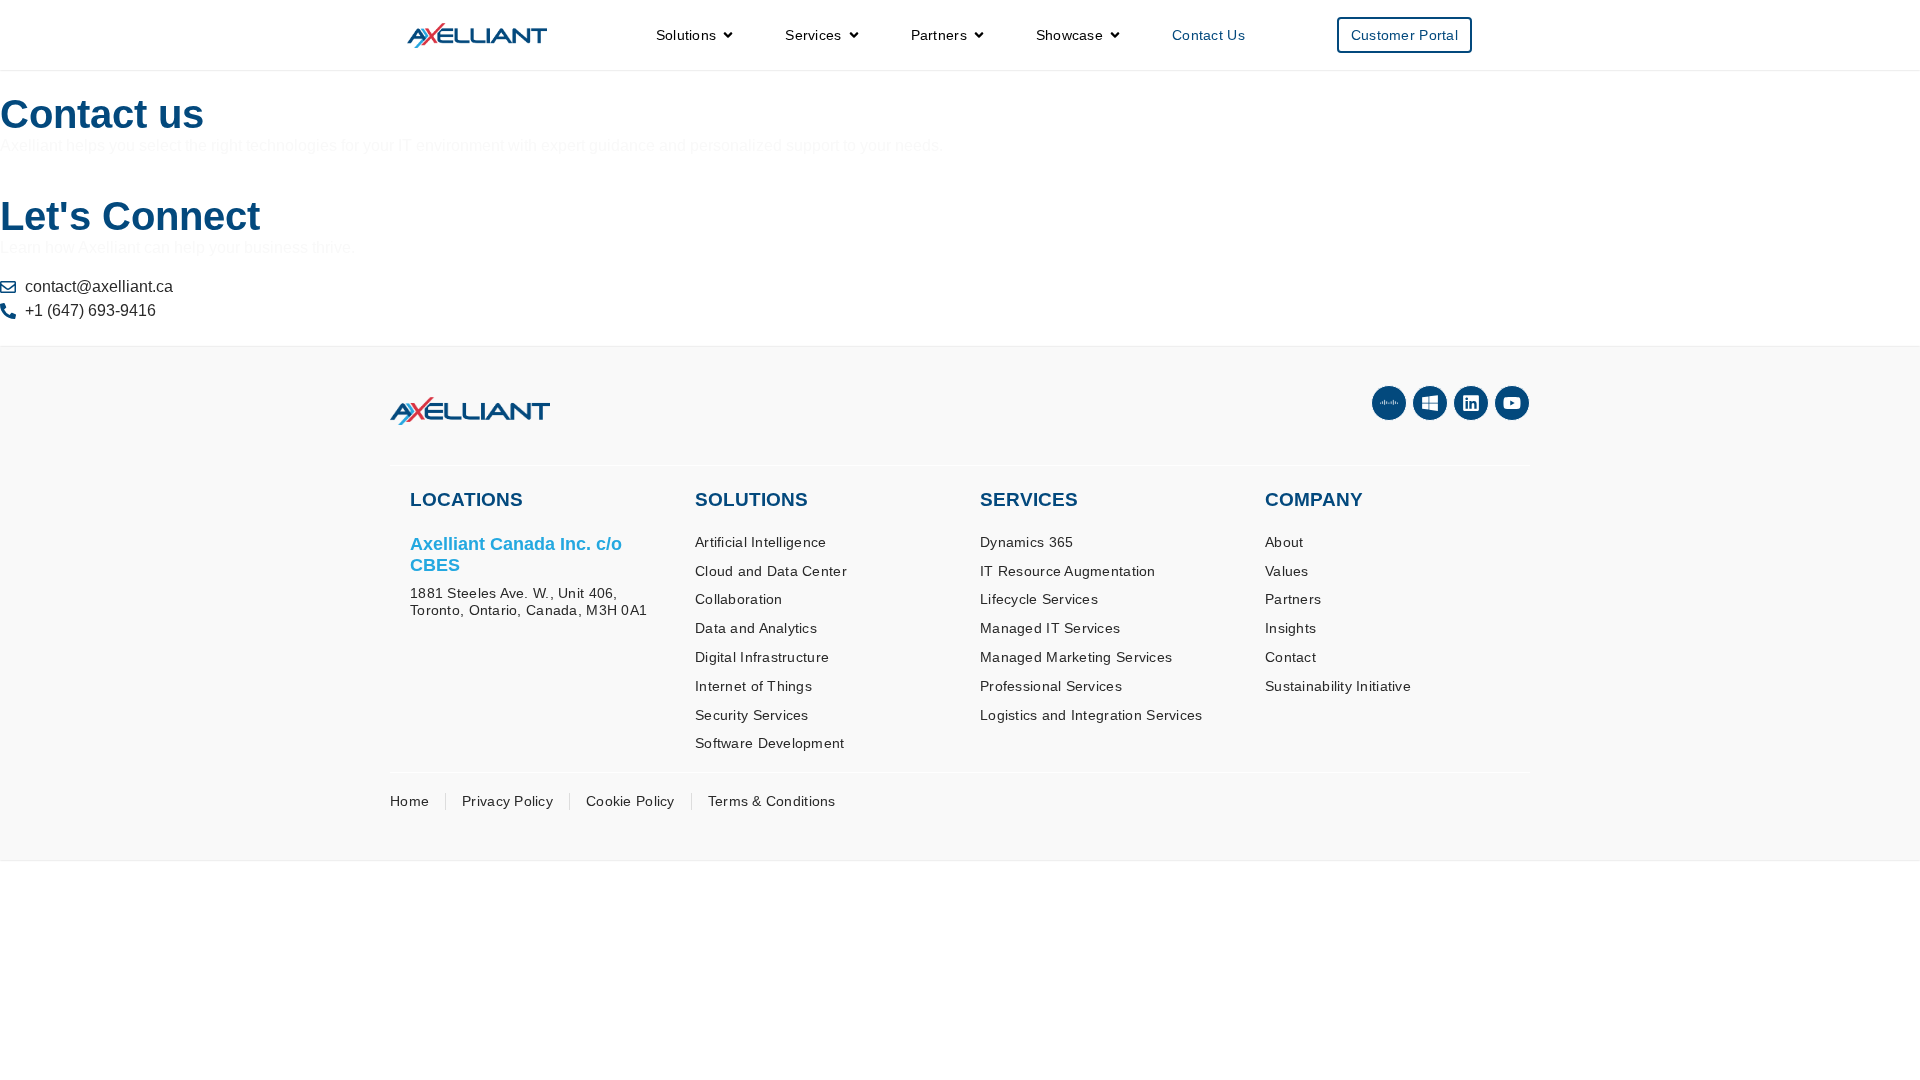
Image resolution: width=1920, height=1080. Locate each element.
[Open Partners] (979, 35)
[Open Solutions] (728, 35)
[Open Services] (854, 35)
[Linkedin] (1471, 403)
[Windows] (1430, 403)
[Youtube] (1512, 403)
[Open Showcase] (1115, 35)
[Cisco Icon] (1389, 403)
